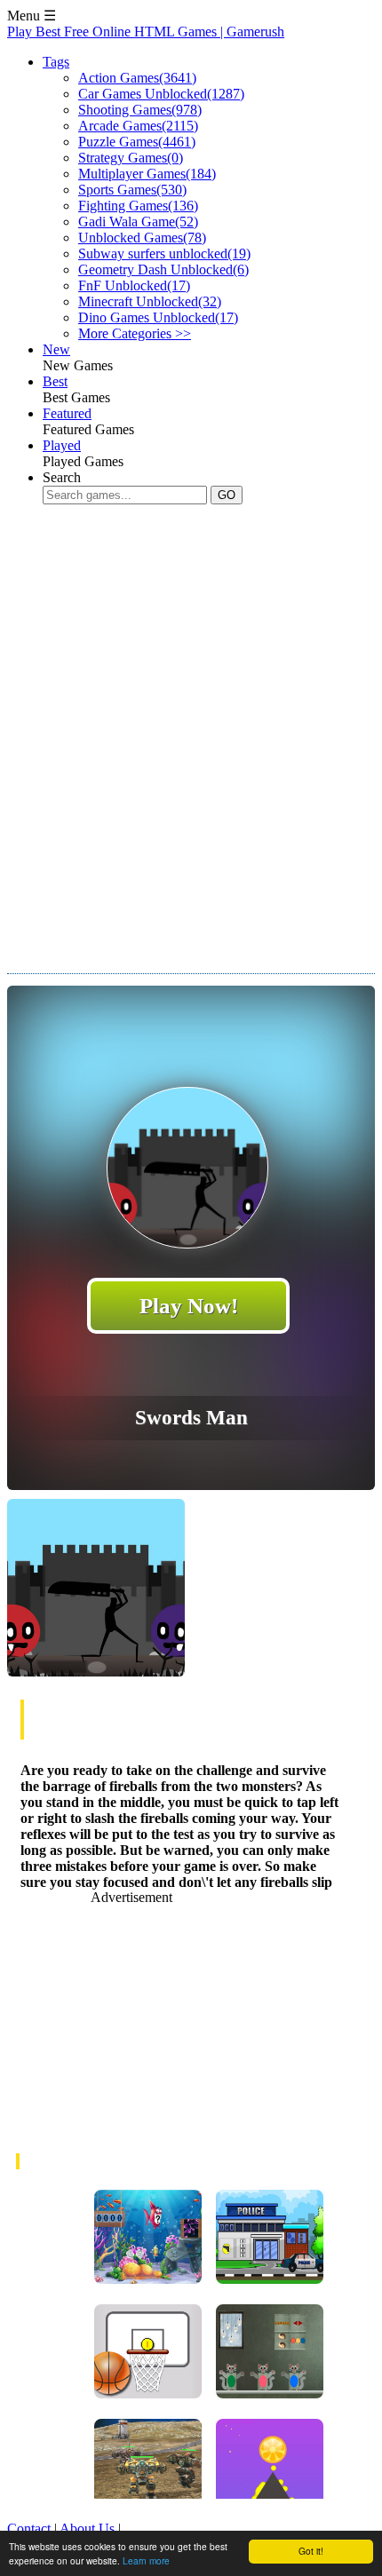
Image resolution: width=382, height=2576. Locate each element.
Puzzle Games (137, 142)
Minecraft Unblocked (150, 301)
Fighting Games (138, 206)
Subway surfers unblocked (164, 254)
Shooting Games (140, 110)
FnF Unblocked (134, 285)
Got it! (311, 2551)
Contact (29, 2528)
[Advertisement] (191, 725)
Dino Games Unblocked (158, 317)
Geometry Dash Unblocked (163, 269)
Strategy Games (131, 158)
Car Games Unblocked (161, 94)
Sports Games (132, 190)
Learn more (146, 2560)
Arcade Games (138, 126)
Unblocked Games (142, 238)
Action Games (137, 78)
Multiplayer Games (147, 174)
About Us (87, 2528)
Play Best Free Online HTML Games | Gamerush (146, 32)
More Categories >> (135, 333)
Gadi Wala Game (138, 222)
